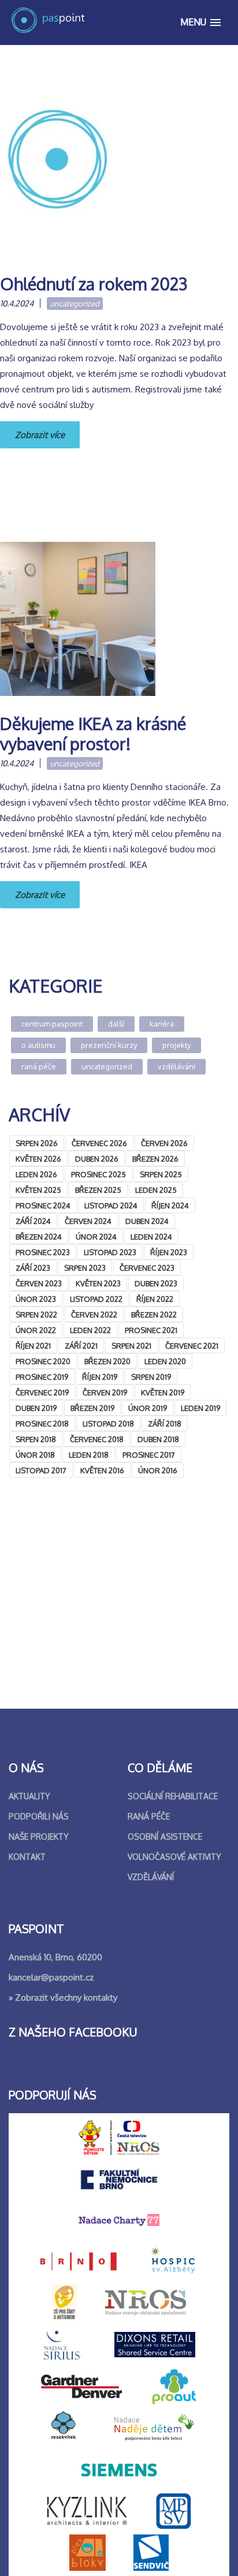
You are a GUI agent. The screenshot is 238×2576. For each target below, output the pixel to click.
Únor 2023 (36, 1299)
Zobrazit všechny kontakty (66, 1997)
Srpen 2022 (36, 1315)
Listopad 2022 (96, 1299)
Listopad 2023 (110, 1252)
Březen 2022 (154, 1315)
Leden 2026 (36, 1174)
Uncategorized (75, 304)
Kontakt (27, 1857)
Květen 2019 (163, 1392)
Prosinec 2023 (43, 1252)
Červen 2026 (164, 1143)
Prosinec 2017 (149, 1455)
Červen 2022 (94, 1315)
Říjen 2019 (100, 1377)
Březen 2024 (39, 1237)
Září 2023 (33, 1268)
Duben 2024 (147, 1221)
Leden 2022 (90, 1330)
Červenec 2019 (42, 1392)
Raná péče (39, 1066)
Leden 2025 (156, 1190)
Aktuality (29, 1796)
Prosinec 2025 (98, 1174)
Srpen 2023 (85, 1268)
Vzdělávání (176, 1066)
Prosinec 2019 (42, 1377)
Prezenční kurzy (109, 1045)
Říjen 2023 (169, 1252)
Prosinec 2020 (43, 1361)
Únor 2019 (148, 1408)
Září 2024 (33, 1221)
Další (116, 1024)
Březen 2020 (107, 1361)
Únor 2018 (35, 1455)
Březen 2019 (92, 1408)
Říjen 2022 (155, 1299)
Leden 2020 (165, 1361)
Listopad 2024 (111, 1205)
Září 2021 (81, 1346)
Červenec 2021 (192, 1346)
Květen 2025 (38, 1190)
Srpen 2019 (151, 1377)
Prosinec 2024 (43, 1205)
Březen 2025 (98, 1190)
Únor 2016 (158, 1470)
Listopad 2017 (41, 1470)
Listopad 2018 (108, 1424)
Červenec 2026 (99, 1143)
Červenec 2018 (97, 1439)
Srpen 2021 (131, 1346)
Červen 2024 (88, 1221)
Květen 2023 (98, 1283)
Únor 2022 (36, 1330)
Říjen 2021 (33, 1346)
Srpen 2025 (161, 1174)
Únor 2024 (96, 1237)
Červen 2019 (105, 1392)
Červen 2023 (39, 1283)
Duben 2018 (158, 1439)
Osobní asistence (165, 1836)
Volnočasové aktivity (174, 1857)
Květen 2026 (38, 1159)
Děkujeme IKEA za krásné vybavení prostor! (93, 733)
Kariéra (162, 1024)
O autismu (38, 1045)
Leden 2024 (151, 1237)
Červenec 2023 (147, 1268)
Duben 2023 (156, 1283)
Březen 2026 (155, 1159)
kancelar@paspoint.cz (51, 1977)
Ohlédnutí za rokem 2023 (94, 284)
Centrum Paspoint (52, 1024)
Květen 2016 (102, 1470)
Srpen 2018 (36, 1439)
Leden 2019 (200, 1408)
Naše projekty (39, 1836)
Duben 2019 (36, 1408)
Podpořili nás (39, 1816)
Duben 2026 (97, 1159)
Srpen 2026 (37, 1143)
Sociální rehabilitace (173, 1796)
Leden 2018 (89, 1455)
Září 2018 (165, 1424)
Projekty (176, 1045)
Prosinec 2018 (42, 1424)
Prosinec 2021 (151, 1330)
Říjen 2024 (170, 1205)
